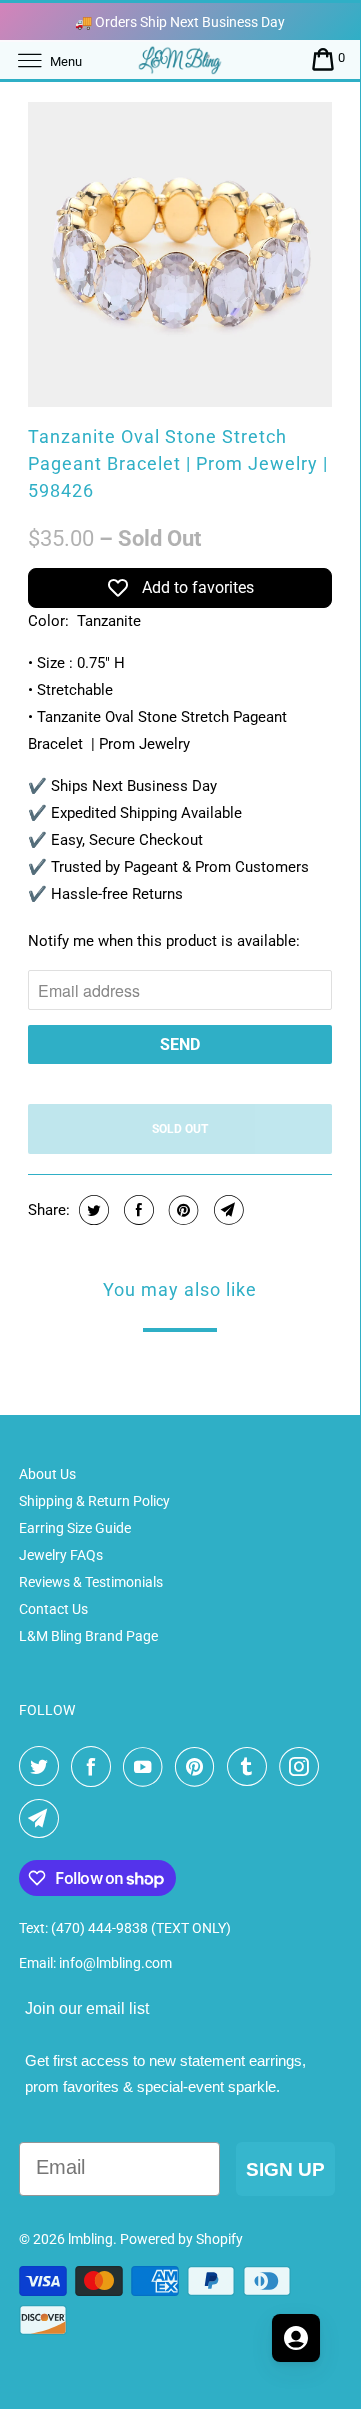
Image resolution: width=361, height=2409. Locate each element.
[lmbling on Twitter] (43, 1767)
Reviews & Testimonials (91, 1582)
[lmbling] (180, 59)
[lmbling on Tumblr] (251, 1767)
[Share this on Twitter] (91, 1210)
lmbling (90, 2239)
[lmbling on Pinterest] (199, 1767)
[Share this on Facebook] (136, 1210)
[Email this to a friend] (226, 1210)
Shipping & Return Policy (94, 1501)
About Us (47, 1474)
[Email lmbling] (43, 1819)
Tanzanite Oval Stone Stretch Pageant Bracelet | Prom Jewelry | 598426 (178, 463)
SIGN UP (285, 2169)
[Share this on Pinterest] (181, 1210)
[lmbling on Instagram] (303, 1767)
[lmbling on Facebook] (95, 1767)
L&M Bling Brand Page (88, 1636)
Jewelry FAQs (61, 1555)
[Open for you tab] (296, 2338)
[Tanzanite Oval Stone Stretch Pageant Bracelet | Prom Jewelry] (180, 254)
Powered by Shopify (181, 2239)
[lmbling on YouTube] (147, 1767)
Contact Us (53, 1609)
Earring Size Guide (75, 1528)
